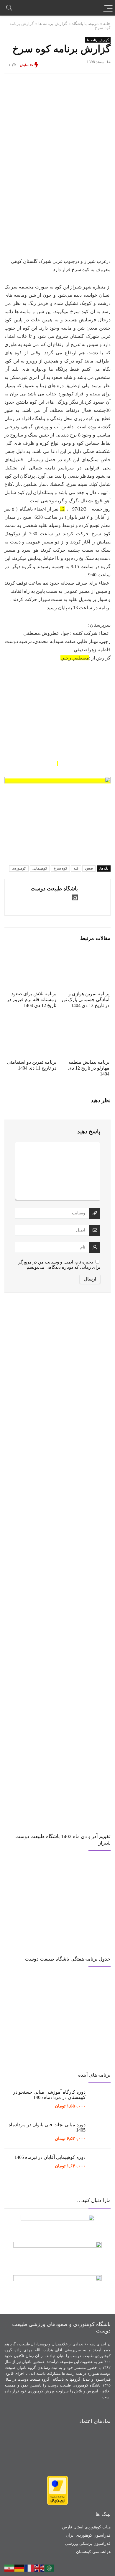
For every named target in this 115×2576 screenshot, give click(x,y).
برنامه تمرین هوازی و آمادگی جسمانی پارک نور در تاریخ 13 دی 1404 (85, 1000)
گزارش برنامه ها (53, 24)
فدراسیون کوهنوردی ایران (88, 2535)
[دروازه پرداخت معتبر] (57, 2478)
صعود (89, 868)
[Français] (29, 2567)
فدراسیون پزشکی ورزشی (88, 2544)
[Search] (9, 8)
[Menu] (108, 8)
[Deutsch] (19, 2567)
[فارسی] (9, 2567)
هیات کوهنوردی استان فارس (86, 2527)
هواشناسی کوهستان (93, 2552)
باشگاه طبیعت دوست (54, 889)
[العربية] (50, 2567)
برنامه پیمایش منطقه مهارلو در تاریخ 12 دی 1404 (89, 1068)
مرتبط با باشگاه (85, 24)
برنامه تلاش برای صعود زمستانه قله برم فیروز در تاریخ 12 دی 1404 (32, 1000)
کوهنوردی (19, 868)
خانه (107, 24)
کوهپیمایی (40, 868)
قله (76, 868)
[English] (40, 2567)
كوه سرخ (60, 868)
